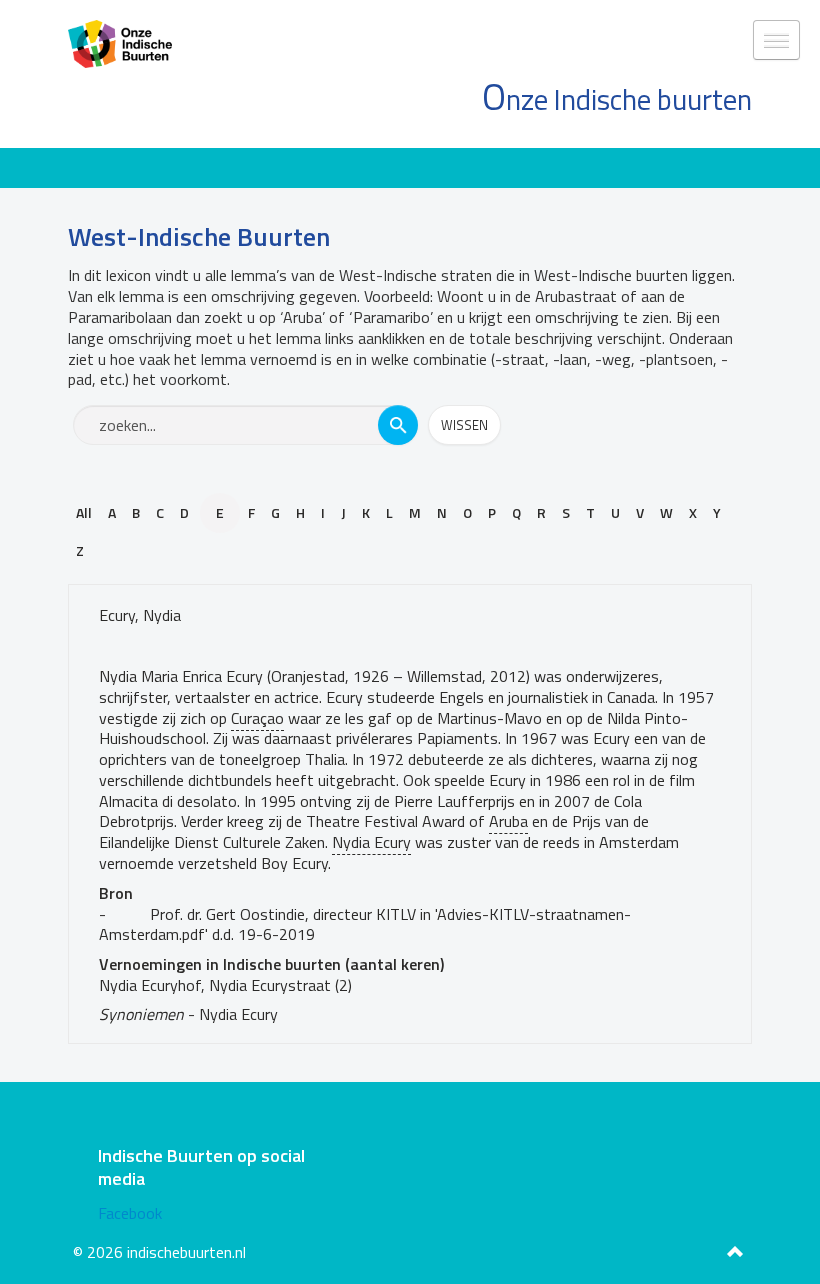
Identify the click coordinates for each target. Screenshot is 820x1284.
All (84, 512)
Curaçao (257, 718)
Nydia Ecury (371, 842)
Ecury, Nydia (140, 615)
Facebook (130, 1213)
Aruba (508, 821)
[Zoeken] (398, 425)
